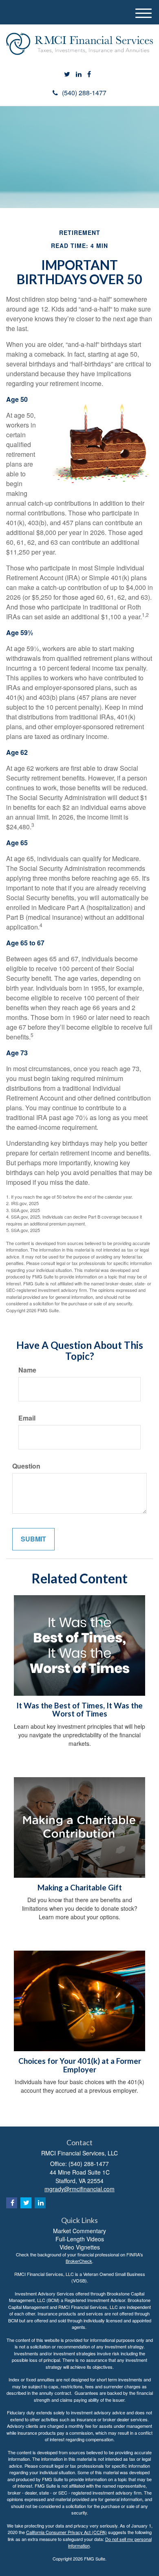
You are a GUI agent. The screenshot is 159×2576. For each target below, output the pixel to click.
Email (27, 1418)
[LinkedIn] (79, 74)
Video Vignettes (80, 2247)
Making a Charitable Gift (80, 1888)
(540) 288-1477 (84, 93)
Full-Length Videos (80, 2239)
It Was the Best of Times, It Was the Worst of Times (79, 1710)
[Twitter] (67, 74)
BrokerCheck (79, 2261)
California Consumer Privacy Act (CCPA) (66, 2532)
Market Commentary (79, 2231)
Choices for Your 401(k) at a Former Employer (80, 2065)
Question (26, 1466)
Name (27, 1370)
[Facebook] (89, 74)
